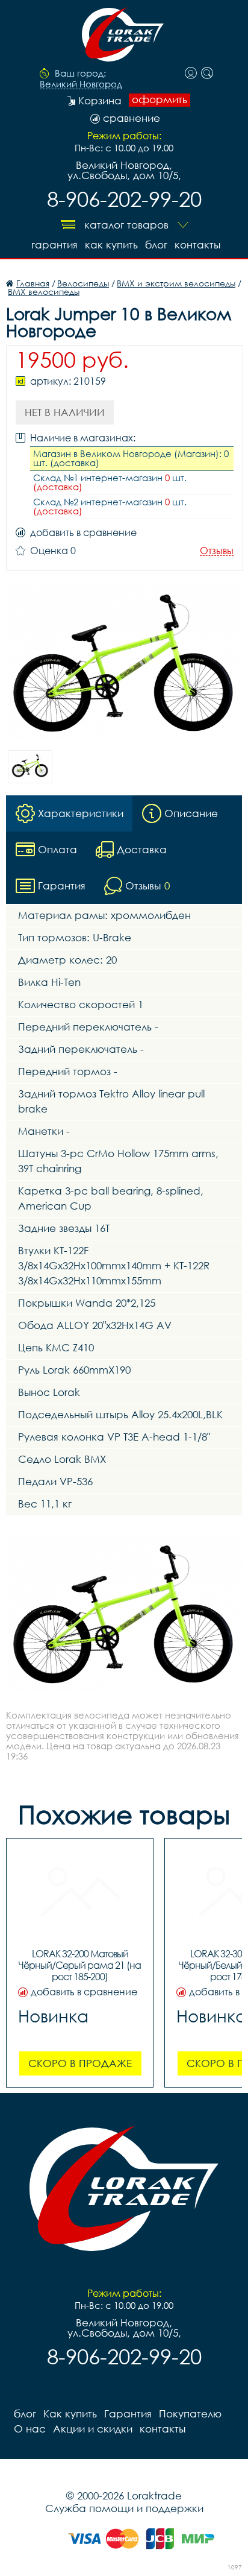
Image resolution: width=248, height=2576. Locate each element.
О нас (30, 2429)
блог (156, 245)
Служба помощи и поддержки (124, 2508)
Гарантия (54, 245)
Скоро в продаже (80, 2063)
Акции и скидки (93, 2429)
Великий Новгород (81, 84)
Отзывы (217, 551)
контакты (197, 245)
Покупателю (190, 2413)
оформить (160, 99)
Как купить (111, 245)
